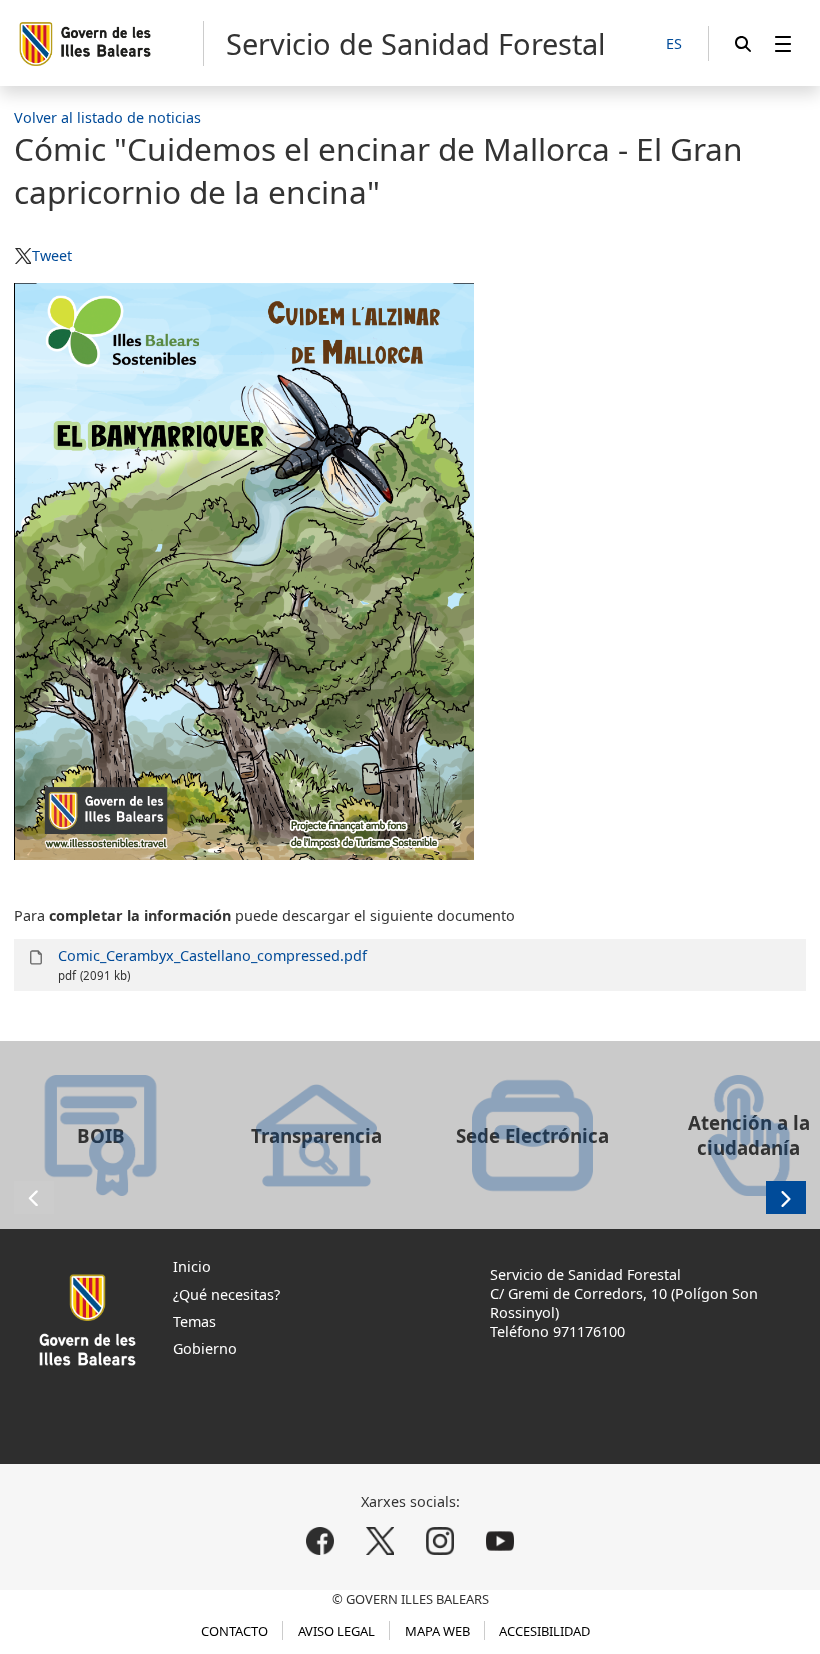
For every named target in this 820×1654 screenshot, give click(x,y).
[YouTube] (499, 1541)
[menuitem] (783, 43)
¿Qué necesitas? (226, 1294)
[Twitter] (380, 1541)
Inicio (192, 1266)
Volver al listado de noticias (107, 117)
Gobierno (205, 1348)
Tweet (51, 255)
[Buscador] (743, 43)
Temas (194, 1321)
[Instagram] (439, 1541)
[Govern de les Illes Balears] (110, 43)
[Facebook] (320, 1541)
